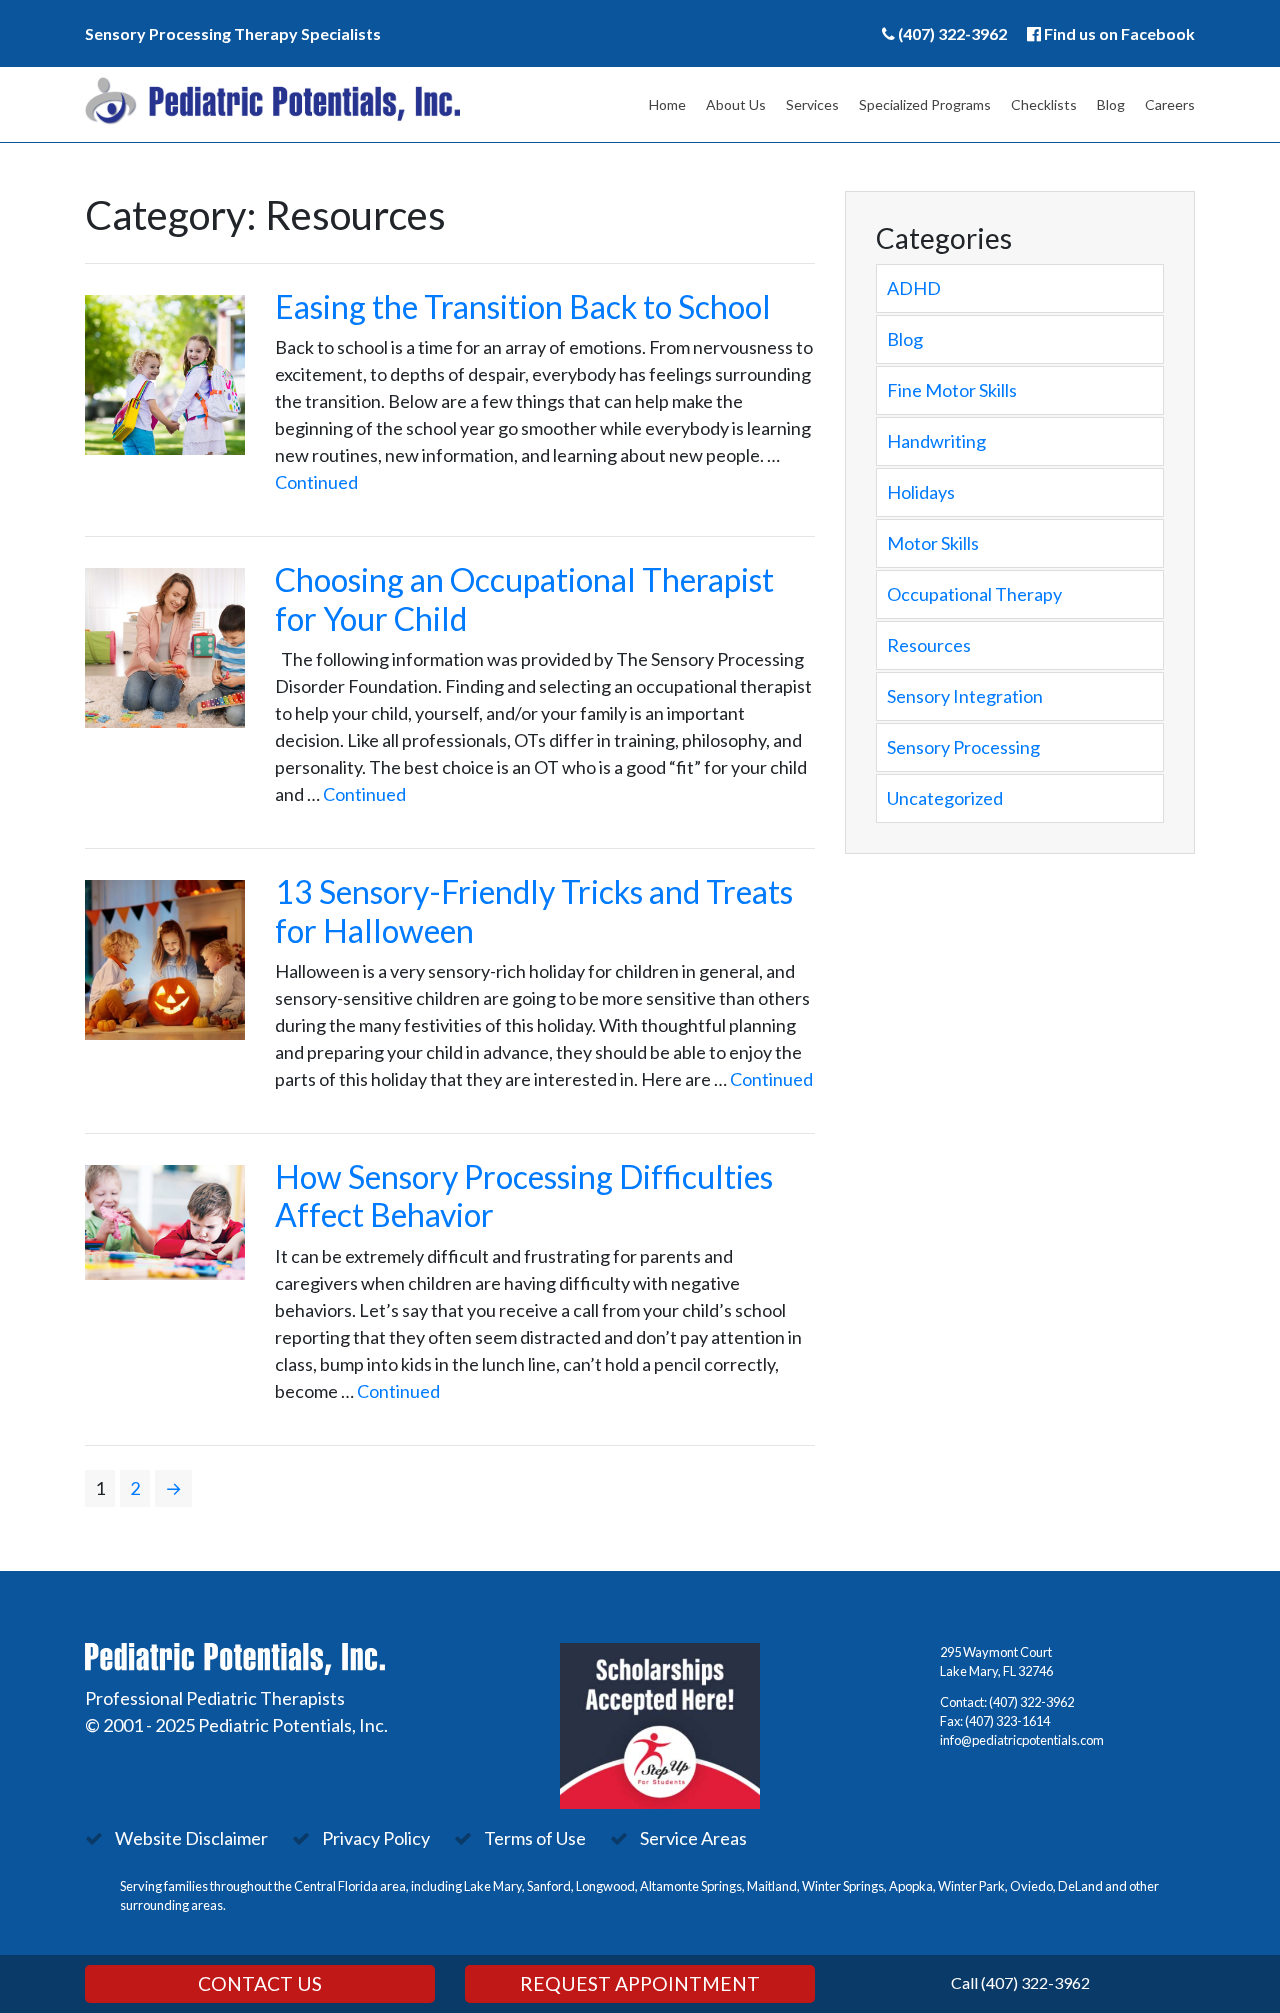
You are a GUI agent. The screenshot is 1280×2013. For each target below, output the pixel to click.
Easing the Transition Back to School (523, 306)
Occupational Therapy (974, 594)
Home (667, 104)
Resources (929, 645)
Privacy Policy (376, 1838)
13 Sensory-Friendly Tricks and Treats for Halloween (534, 910)
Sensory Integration (965, 696)
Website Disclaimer (191, 1838)
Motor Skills (933, 543)
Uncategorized (945, 798)
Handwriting (936, 441)
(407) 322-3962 (952, 33)
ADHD (914, 288)
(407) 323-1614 (1007, 1721)
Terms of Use (535, 1838)
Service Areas (693, 1838)
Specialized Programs (925, 104)
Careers (1170, 104)
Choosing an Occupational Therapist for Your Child (524, 598)
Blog (1111, 104)
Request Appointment (640, 1983)
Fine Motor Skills (952, 390)
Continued (316, 482)
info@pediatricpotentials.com (1022, 1740)
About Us (736, 104)
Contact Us (260, 1983)
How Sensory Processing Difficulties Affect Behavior (524, 1195)
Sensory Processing (963, 747)
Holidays (921, 492)
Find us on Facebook (1119, 33)
